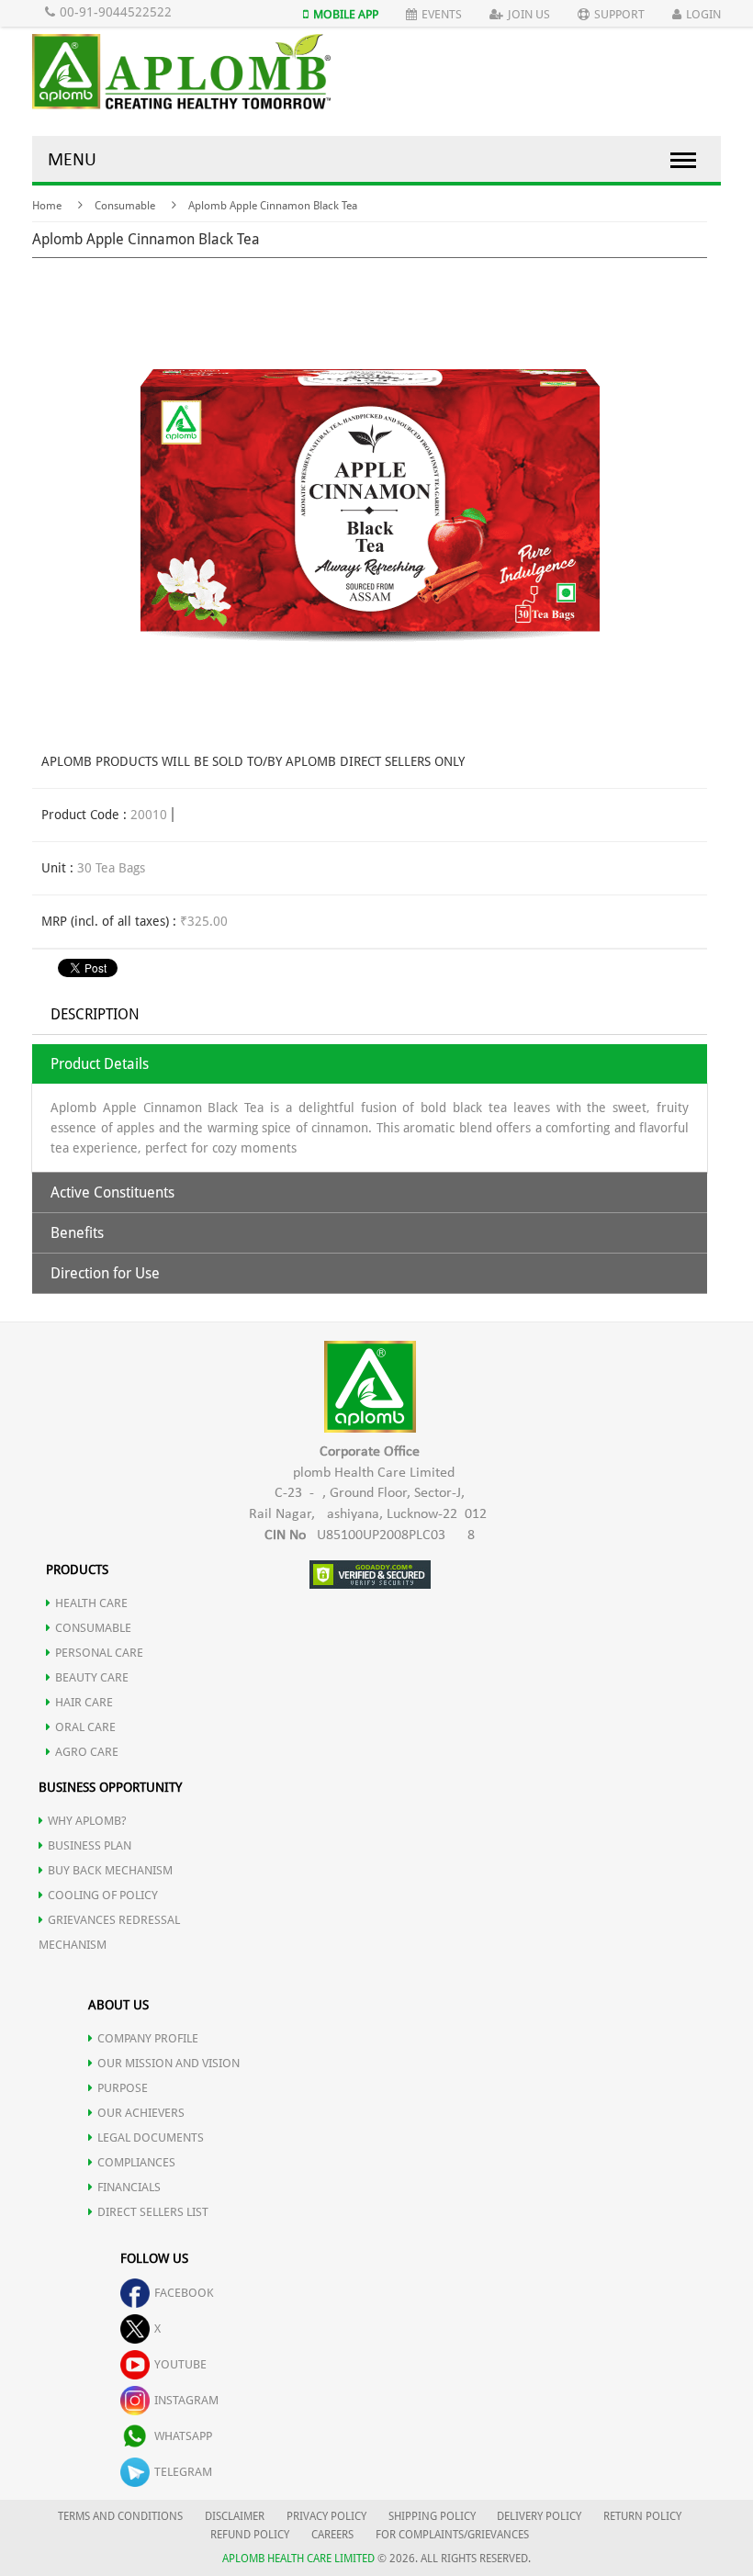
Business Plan (90, 1845)
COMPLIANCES (136, 2162)
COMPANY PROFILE (148, 2038)
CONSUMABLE (93, 1628)
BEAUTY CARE (92, 1677)
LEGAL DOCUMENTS (151, 2137)
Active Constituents (112, 1192)
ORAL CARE (85, 1727)
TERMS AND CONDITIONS (120, 2516)
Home (47, 206)
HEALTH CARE (91, 1603)
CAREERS (332, 2535)
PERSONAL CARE (99, 1653)
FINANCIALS (129, 2187)
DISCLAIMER (235, 2516)
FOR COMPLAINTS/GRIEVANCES (452, 2535)
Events (442, 14)
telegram (183, 2472)
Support (619, 14)
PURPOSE (123, 2088)
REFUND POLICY (250, 2535)
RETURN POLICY (642, 2516)
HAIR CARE (84, 1702)
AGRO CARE (87, 1752)
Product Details (100, 1064)
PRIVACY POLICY (326, 2516)
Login (703, 14)
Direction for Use (105, 1273)
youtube (180, 2364)
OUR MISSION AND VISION (169, 2063)
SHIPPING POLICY (433, 2516)
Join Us (529, 14)
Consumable (125, 206)
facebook (184, 2293)
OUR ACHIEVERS (141, 2113)
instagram (186, 2400)
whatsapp (183, 2436)
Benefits (77, 1233)
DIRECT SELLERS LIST (153, 2212)
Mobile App (346, 14)
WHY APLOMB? (87, 1821)
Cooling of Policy (103, 1895)
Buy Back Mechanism (110, 1870)
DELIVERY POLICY (539, 2516)
